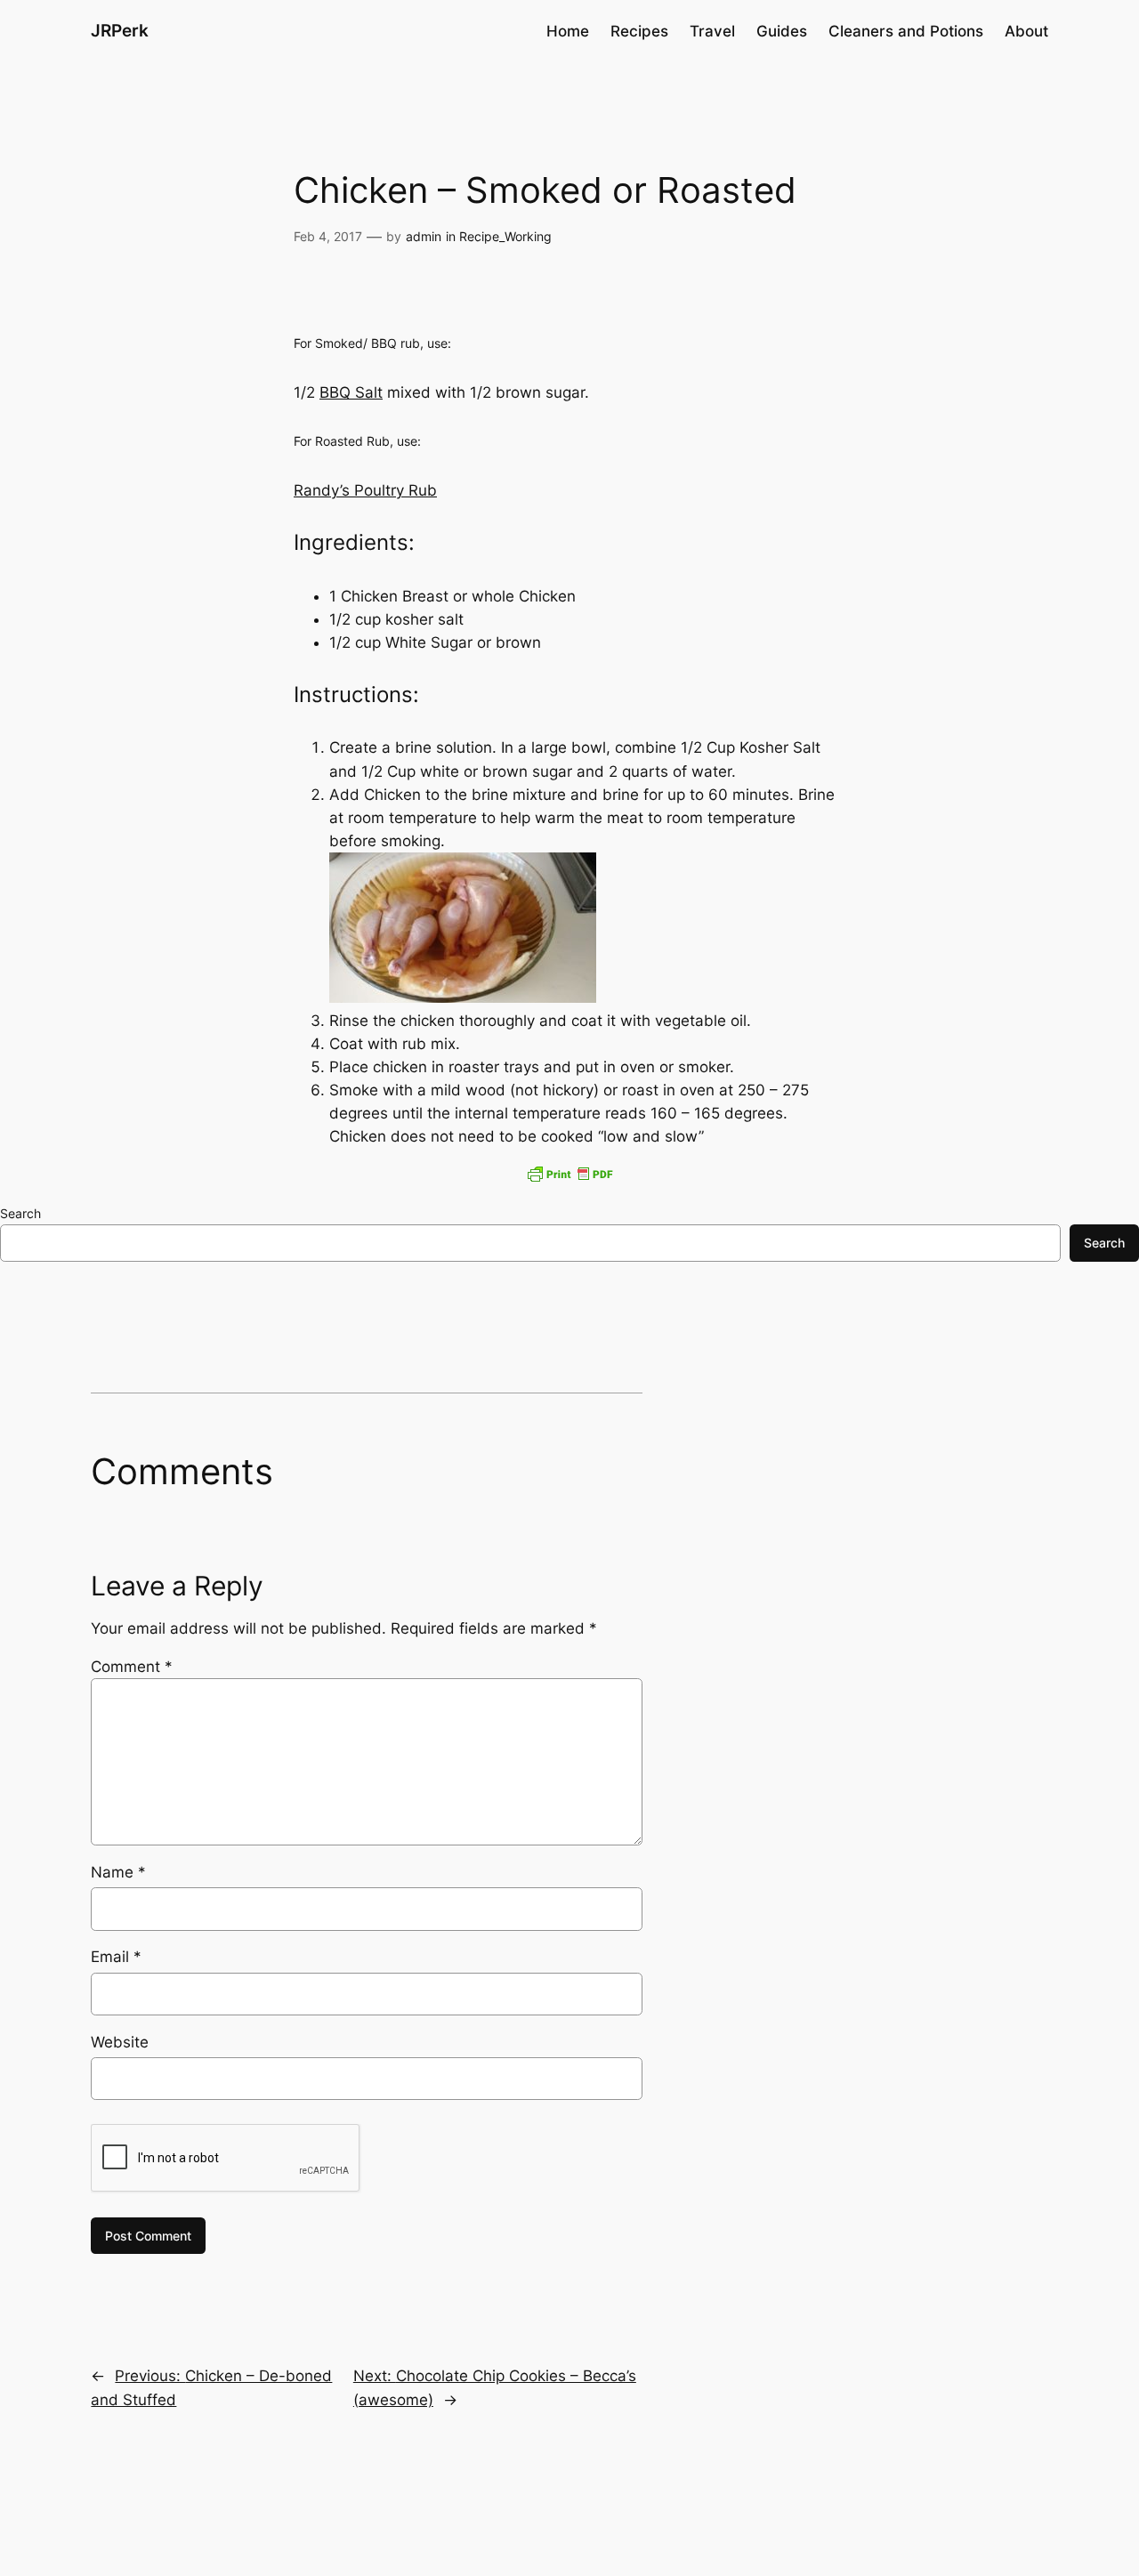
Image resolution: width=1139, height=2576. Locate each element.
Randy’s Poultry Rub (365, 490)
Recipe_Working (505, 236)
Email (116, 1957)
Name (118, 1872)
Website (120, 2042)
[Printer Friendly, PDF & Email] (569, 1174)
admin (424, 236)
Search (20, 1213)
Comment (132, 1667)
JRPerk (120, 30)
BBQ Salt (351, 392)
